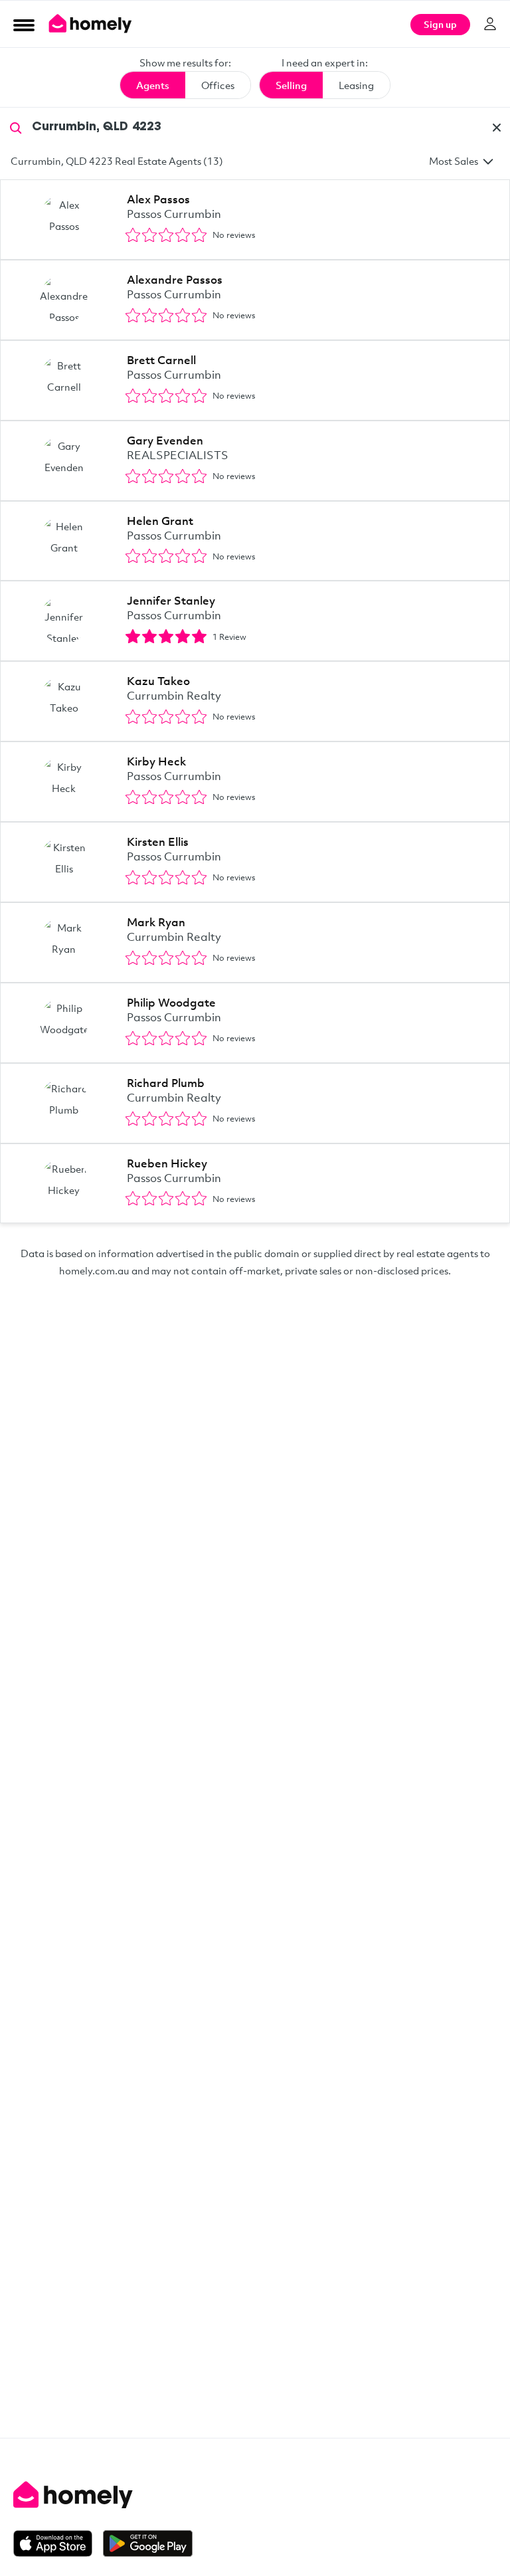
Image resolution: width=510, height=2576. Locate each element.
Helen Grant (160, 521)
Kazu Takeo (158, 681)
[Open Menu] (24, 25)
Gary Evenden (165, 440)
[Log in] (490, 24)
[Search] (16, 127)
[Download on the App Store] (58, 2543)
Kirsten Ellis (158, 842)
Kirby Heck (156, 761)
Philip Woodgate (171, 1002)
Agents (153, 85)
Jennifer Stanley (171, 600)
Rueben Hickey (167, 1163)
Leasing (356, 85)
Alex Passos (158, 199)
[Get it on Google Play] (148, 2543)
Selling (291, 85)
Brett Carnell (161, 360)
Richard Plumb (166, 1083)
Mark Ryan (156, 922)
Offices (218, 85)
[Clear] (497, 128)
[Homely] (255, 2495)
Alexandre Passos (175, 279)
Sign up (440, 24)
